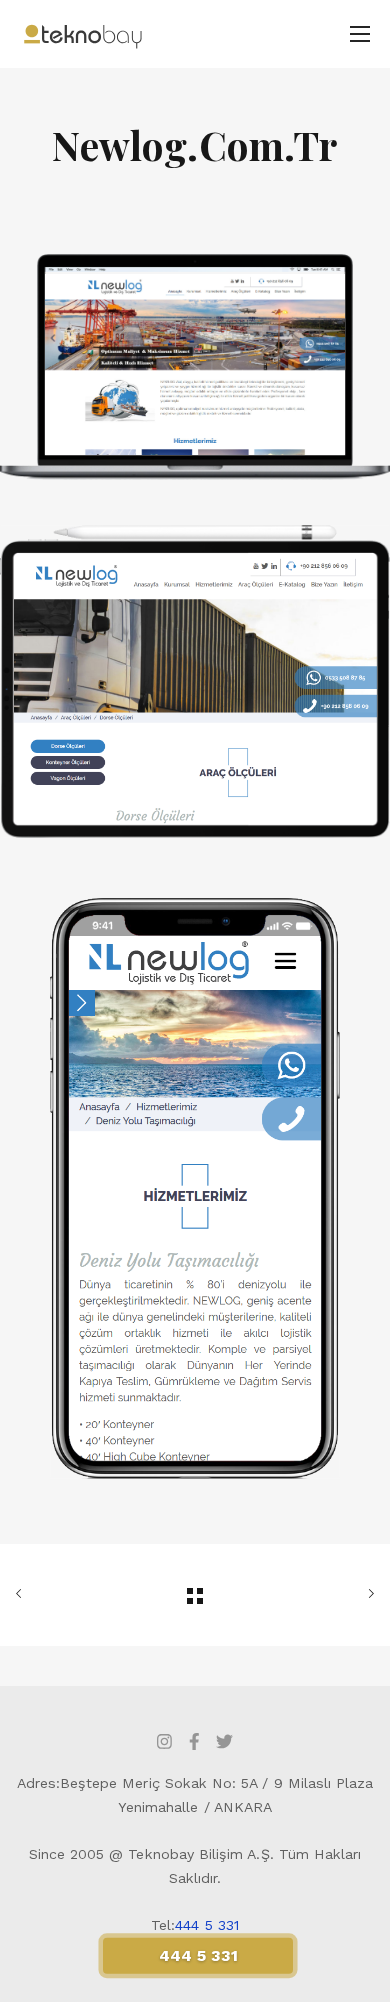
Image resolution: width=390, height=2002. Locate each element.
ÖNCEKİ (72, 1595)
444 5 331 (207, 1925)
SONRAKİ (318, 1595)
